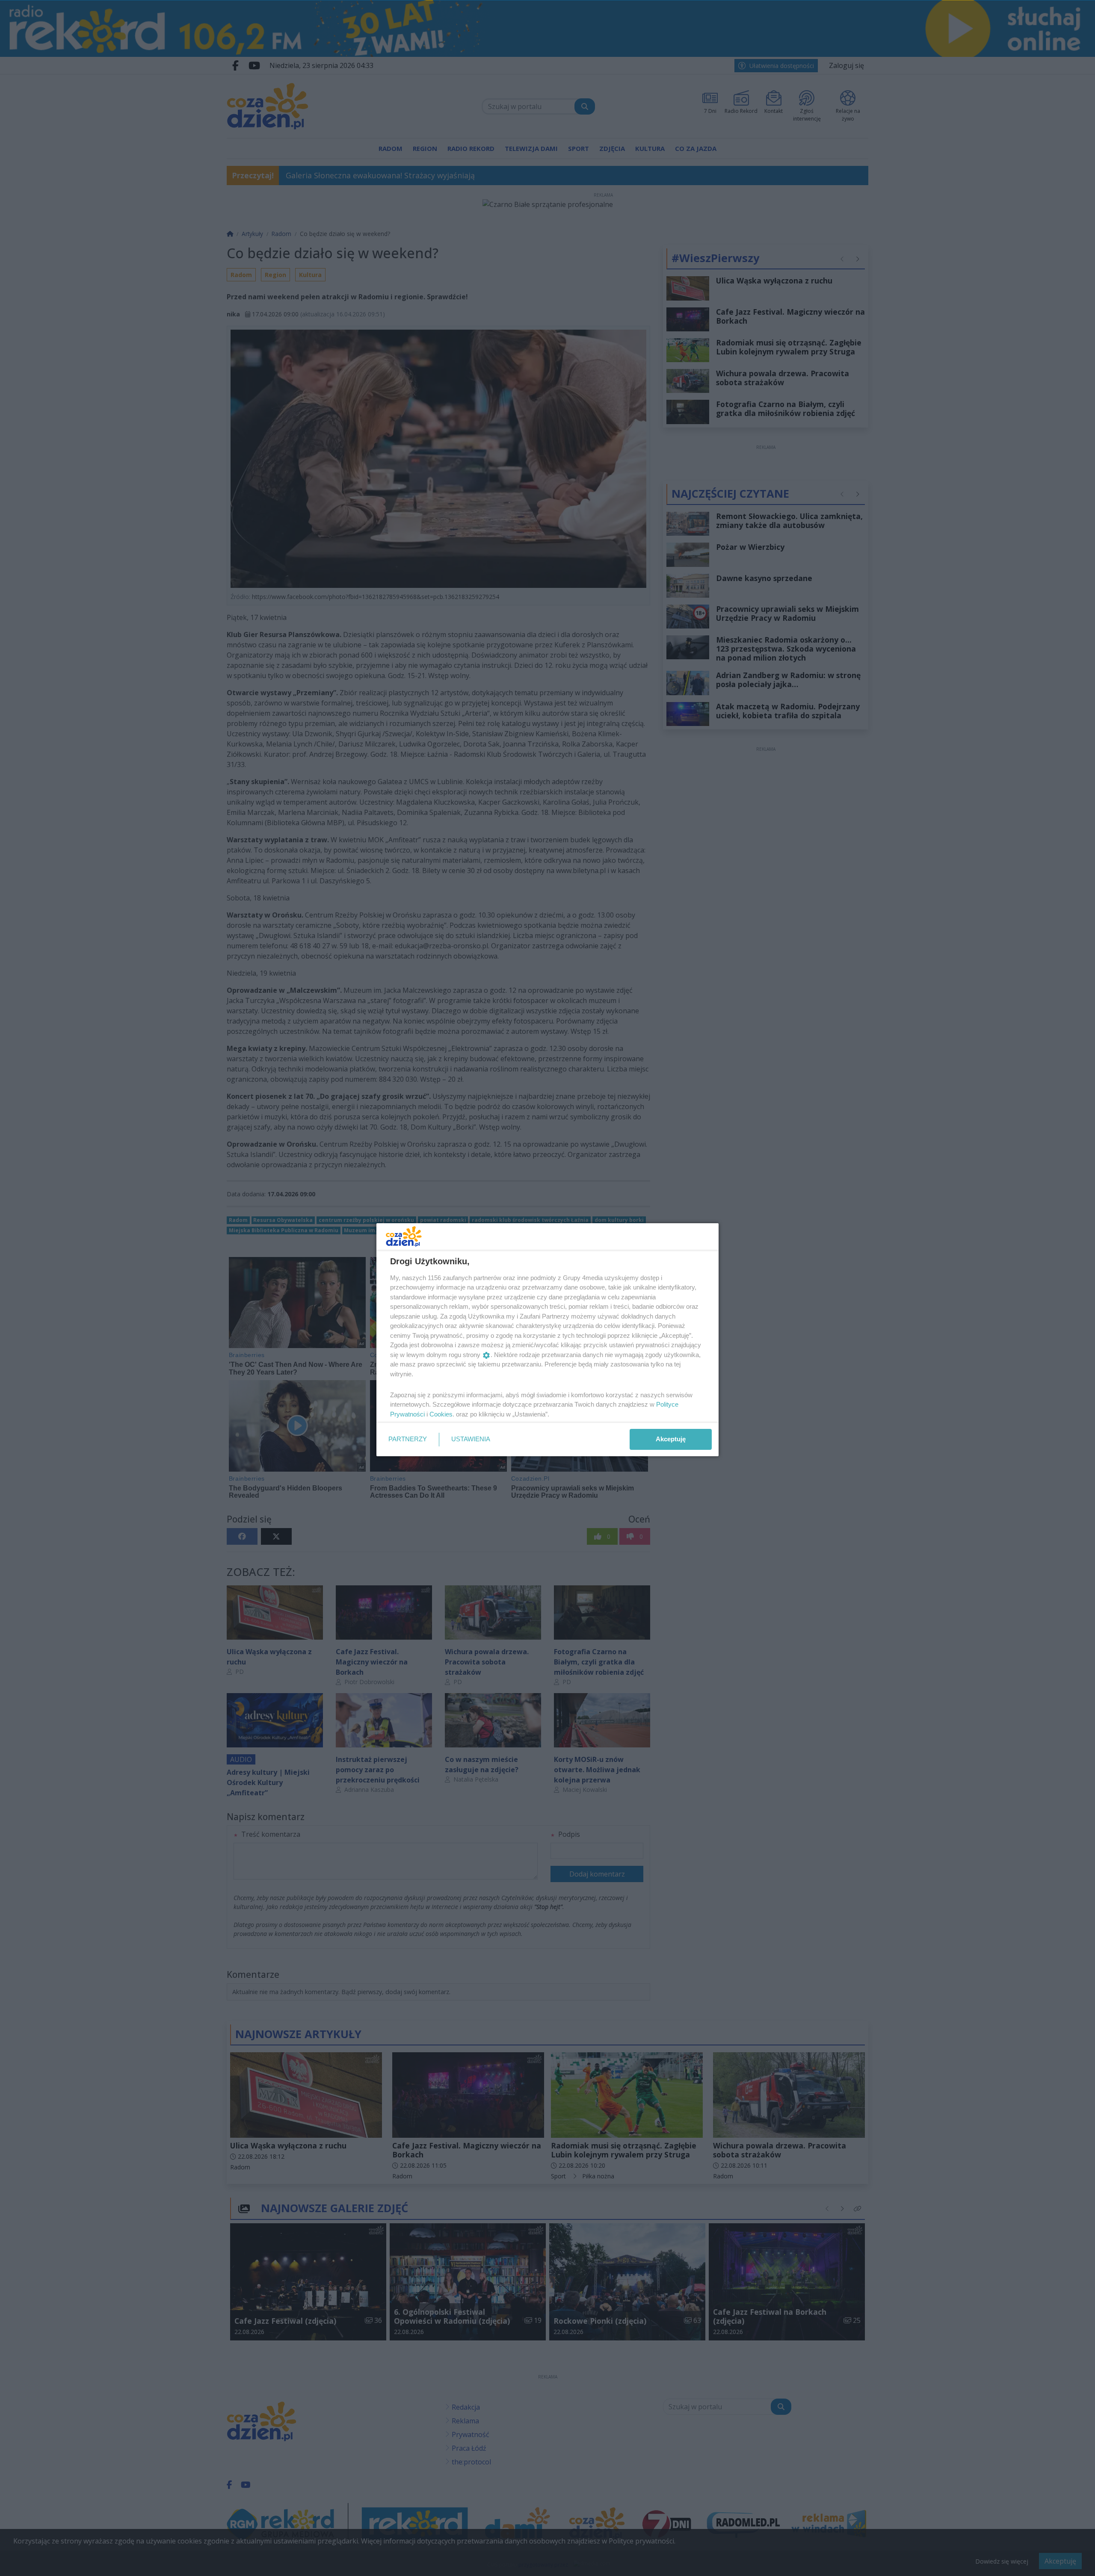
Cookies (441, 1414)
